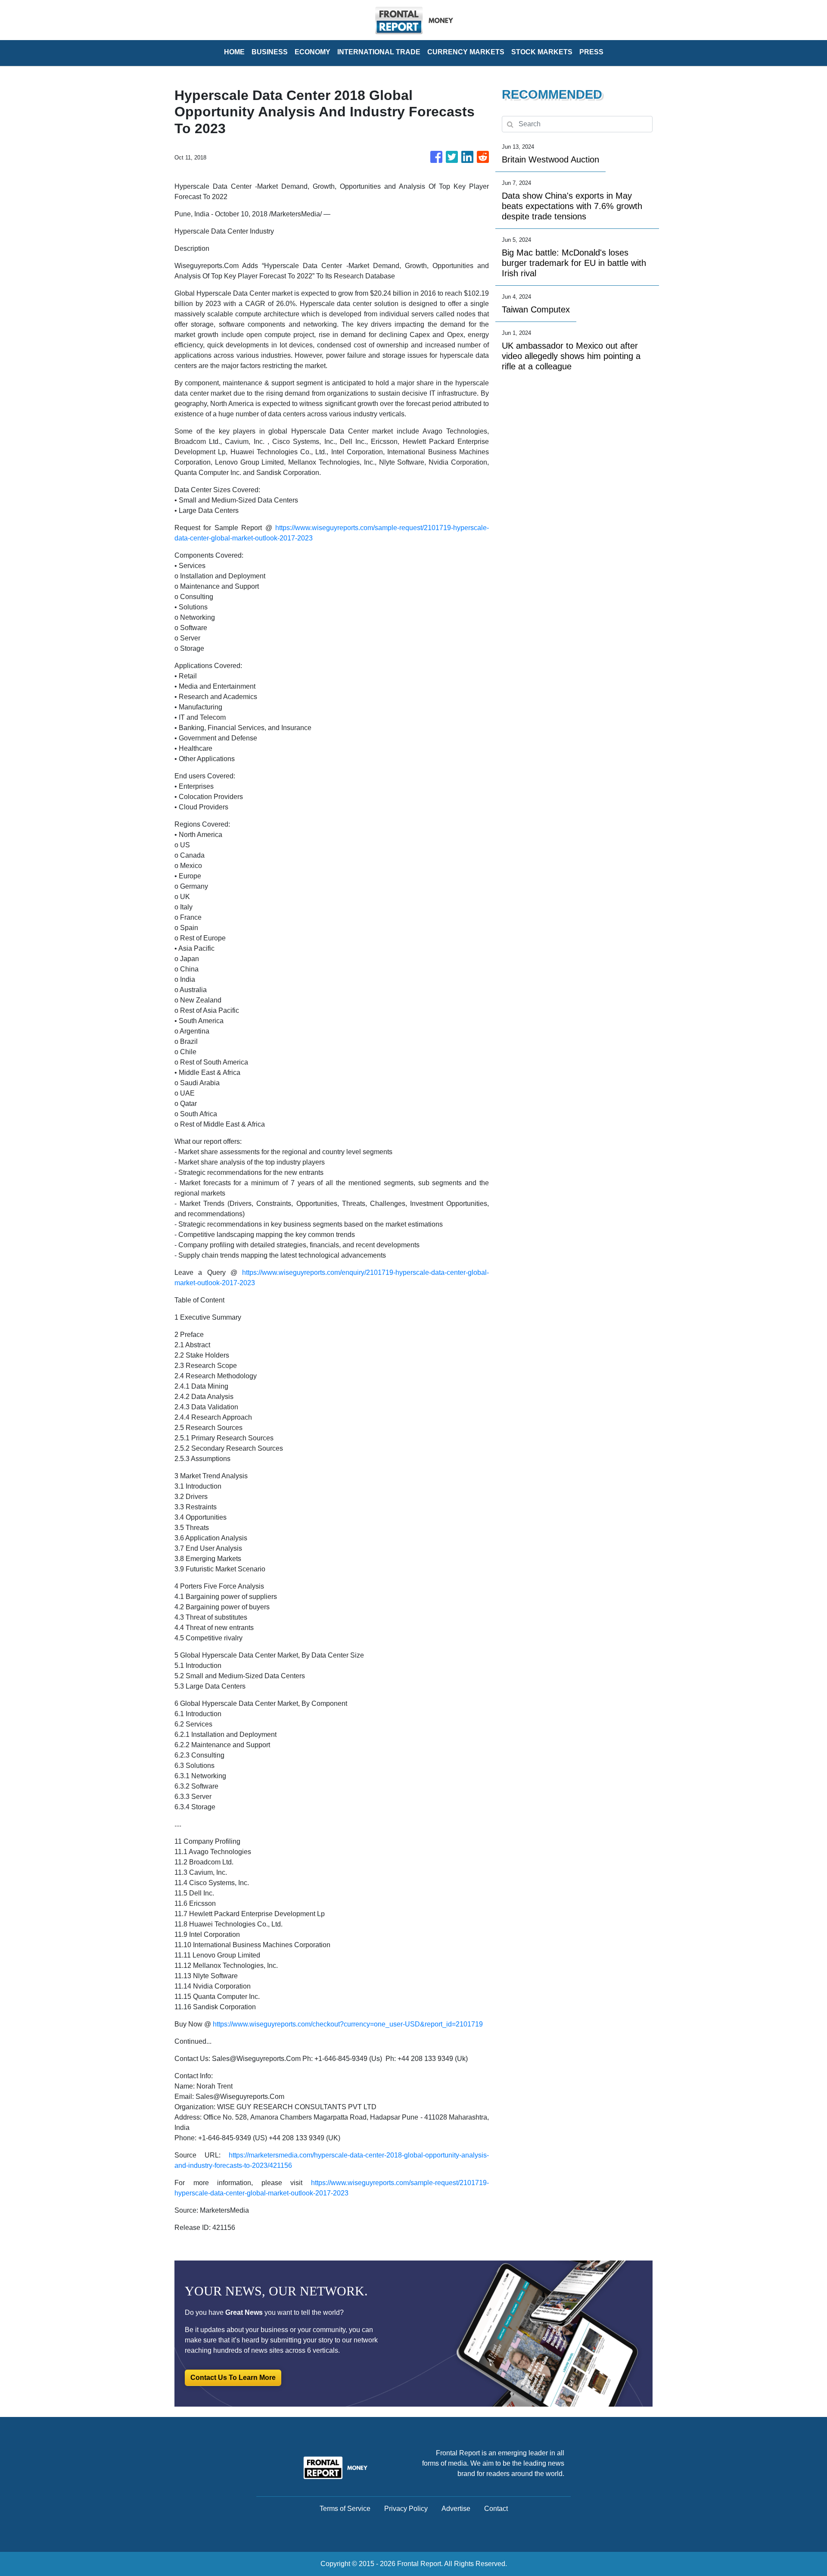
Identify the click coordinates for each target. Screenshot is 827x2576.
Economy (312, 52)
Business (270, 52)
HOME (234, 52)
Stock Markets (542, 52)
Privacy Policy (406, 2509)
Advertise (456, 2509)
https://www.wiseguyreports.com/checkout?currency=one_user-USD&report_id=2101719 (348, 2024)
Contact (496, 2509)
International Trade (379, 52)
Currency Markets (466, 52)
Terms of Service (345, 2509)
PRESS (591, 52)
